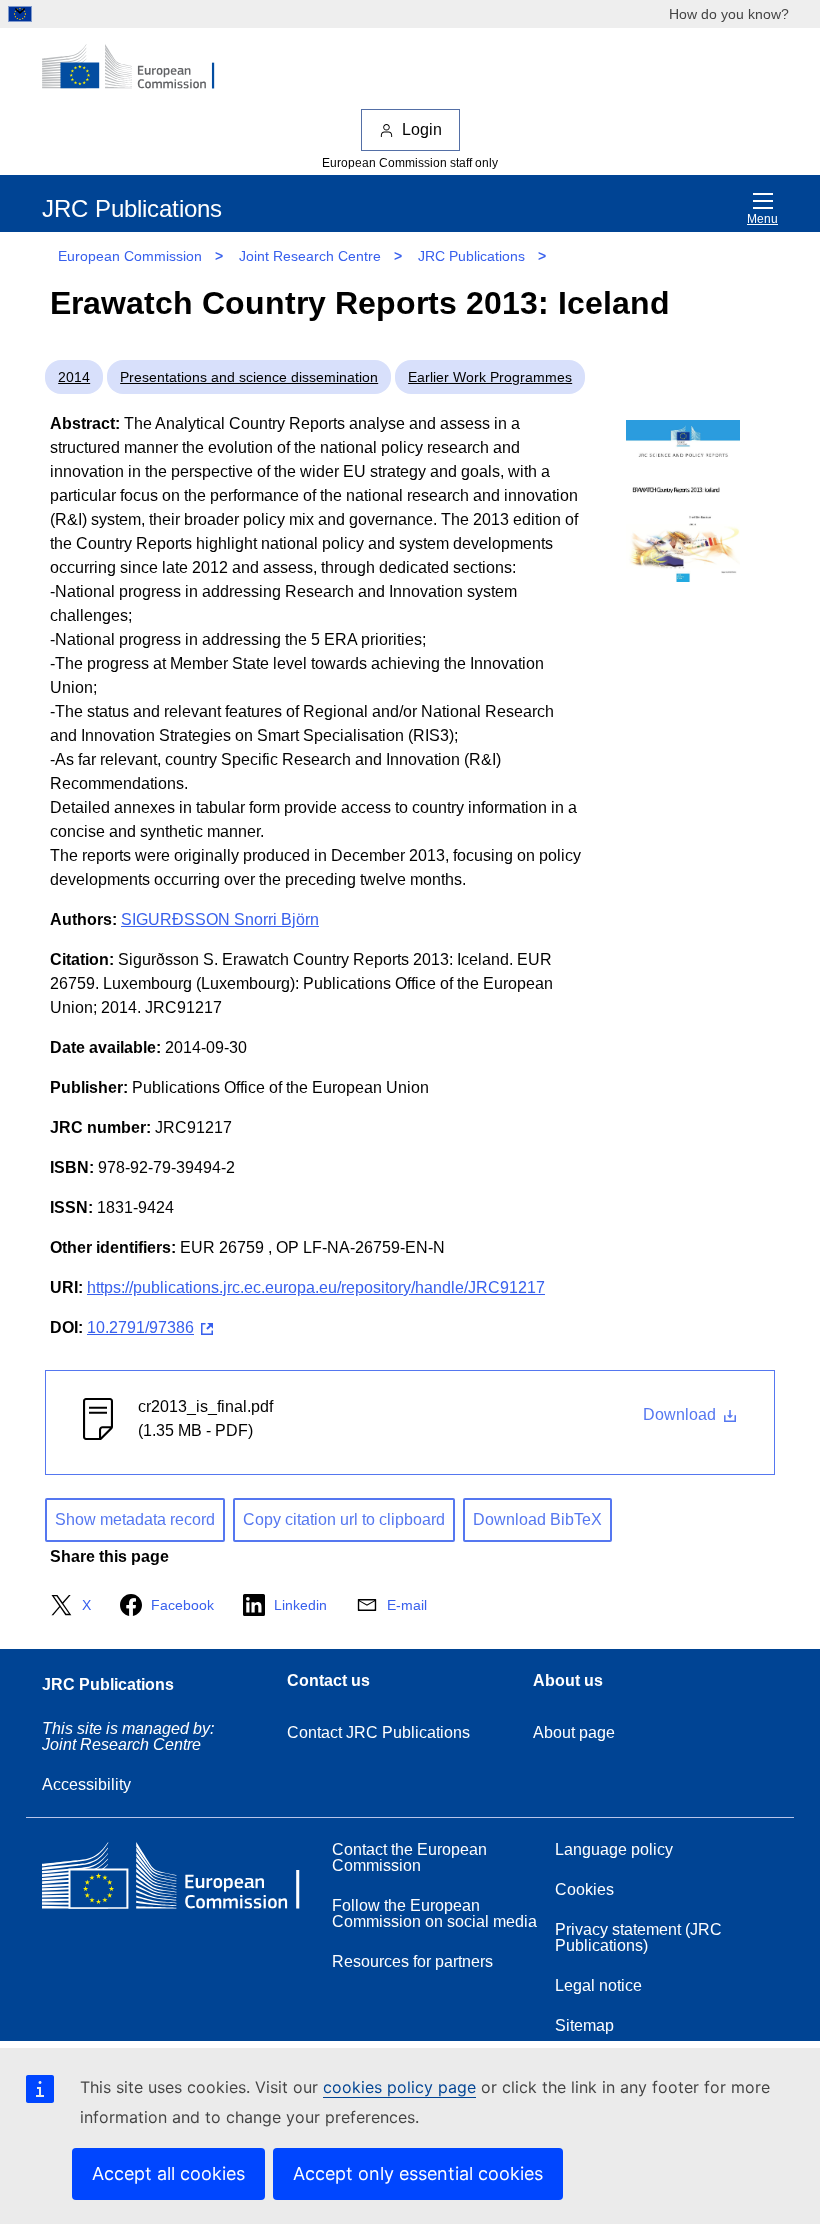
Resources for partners (412, 1961)
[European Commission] (139, 68)
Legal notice (598, 1985)
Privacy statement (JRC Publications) (638, 1937)
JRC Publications (471, 256)
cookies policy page (399, 2087)
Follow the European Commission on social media (434, 1913)
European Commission (130, 256)
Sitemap (584, 2025)
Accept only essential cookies (418, 2173)
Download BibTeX (537, 1519)
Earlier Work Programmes (490, 377)
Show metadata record (135, 1519)
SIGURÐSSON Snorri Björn (220, 919)
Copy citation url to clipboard (344, 1519)
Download (681, 1414)
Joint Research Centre (310, 256)
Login (422, 129)
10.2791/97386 (140, 1327)
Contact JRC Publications (378, 1732)
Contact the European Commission (409, 1857)
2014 (74, 377)
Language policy (614, 1849)
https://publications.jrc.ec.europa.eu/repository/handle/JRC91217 (316, 1287)
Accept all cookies (168, 2173)
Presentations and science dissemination (249, 377)
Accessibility (86, 1784)
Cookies (584, 1889)
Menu (762, 219)
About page (574, 1732)
